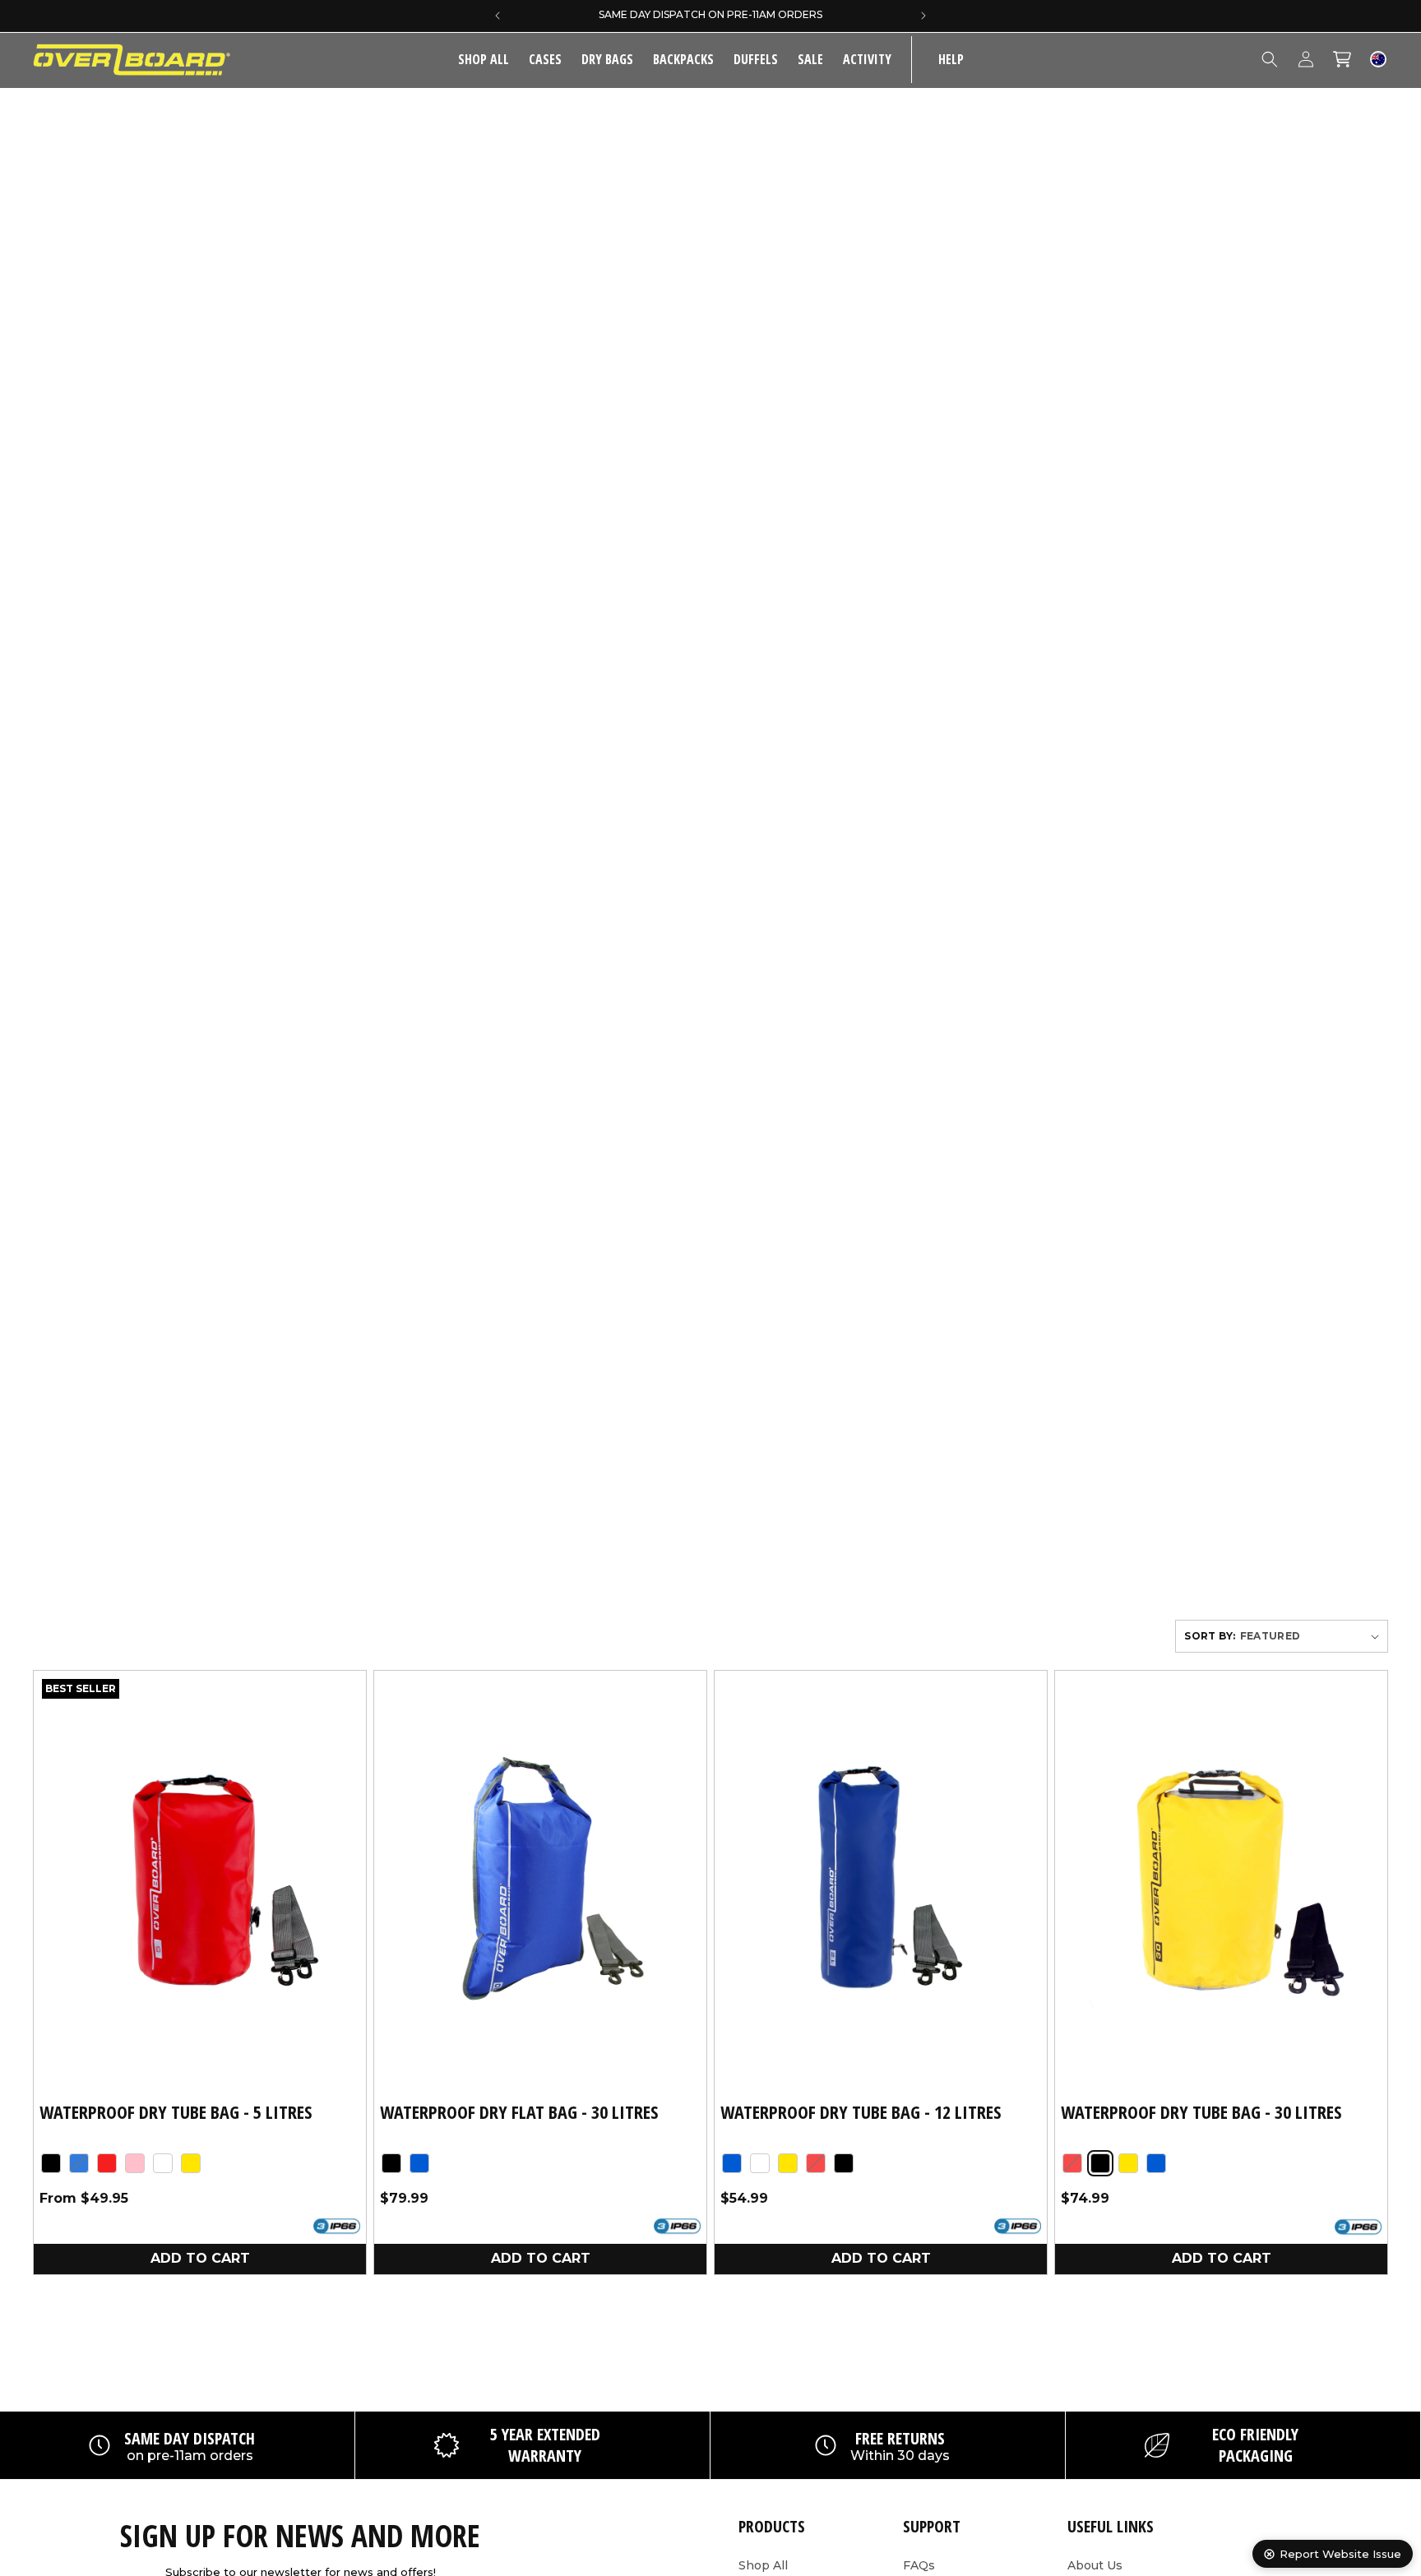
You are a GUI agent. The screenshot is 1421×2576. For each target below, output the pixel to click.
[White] (163, 2162)
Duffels (756, 59)
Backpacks (683, 59)
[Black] (51, 2162)
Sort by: (1210, 1636)
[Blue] (79, 2162)
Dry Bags (607, 59)
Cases (545, 59)
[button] (545, 60)
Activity (867, 59)
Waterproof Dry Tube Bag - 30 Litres (1201, 2112)
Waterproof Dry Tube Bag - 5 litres (176, 2112)
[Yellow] (191, 2162)
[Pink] (135, 2162)
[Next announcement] (923, 16)
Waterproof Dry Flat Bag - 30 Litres (519, 2112)
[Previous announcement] (498, 16)
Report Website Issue (1340, 2554)
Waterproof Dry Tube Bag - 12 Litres (861, 2112)
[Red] (107, 2162)
